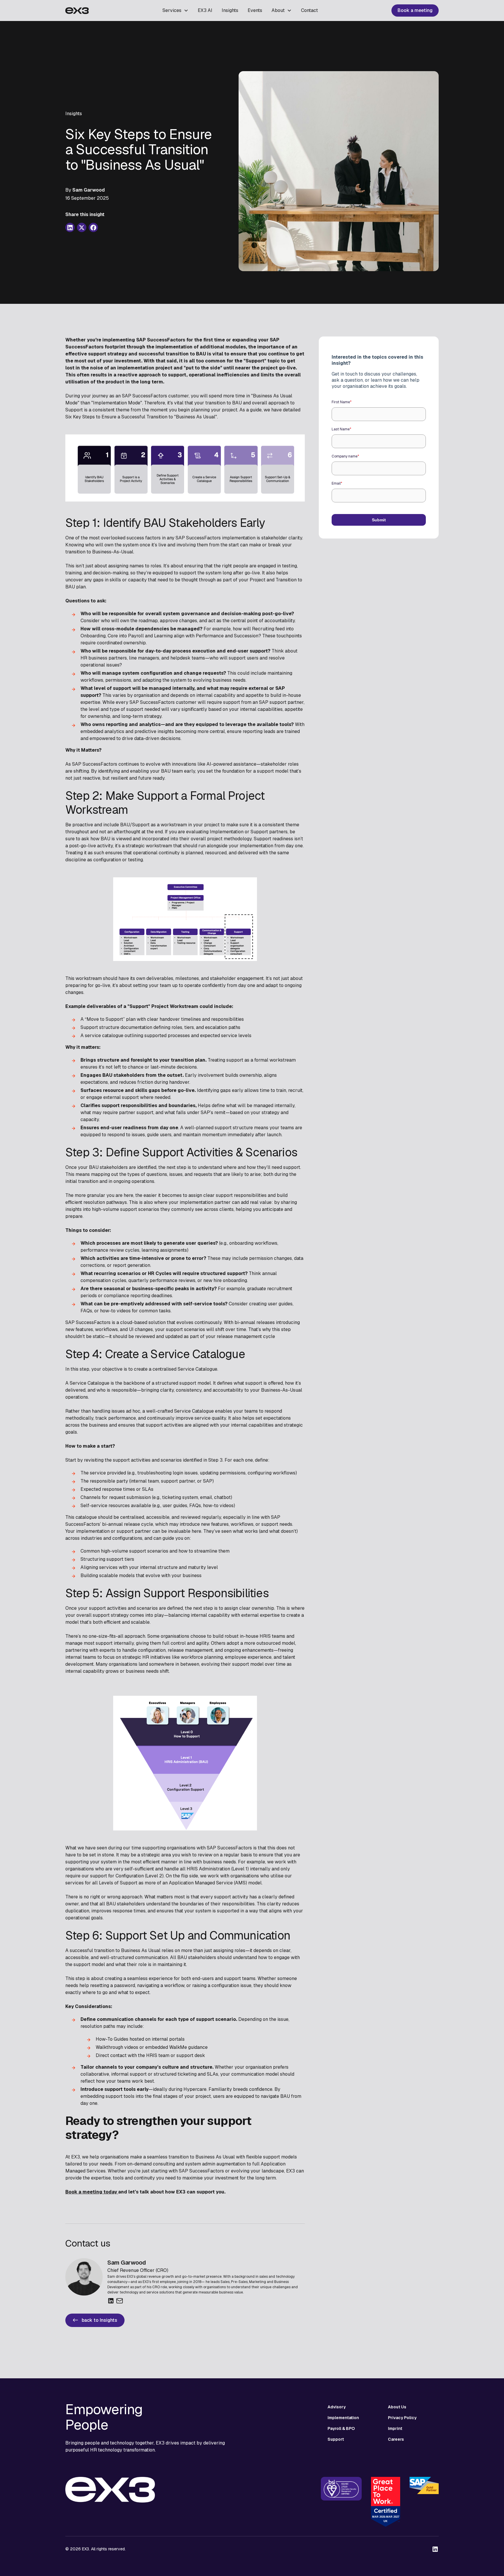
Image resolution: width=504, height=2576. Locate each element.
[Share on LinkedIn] (70, 228)
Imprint (395, 2428)
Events (255, 10)
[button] (175, 10)
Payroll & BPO (341, 2428)
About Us (397, 2407)
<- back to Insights (95, 2320)
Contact (309, 10)
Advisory (337, 2407)
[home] (77, 10)
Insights (230, 10)
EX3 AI (205, 10)
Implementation (343, 2418)
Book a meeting (415, 10)
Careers (396, 2439)
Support (336, 2439)
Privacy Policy (402, 2418)
